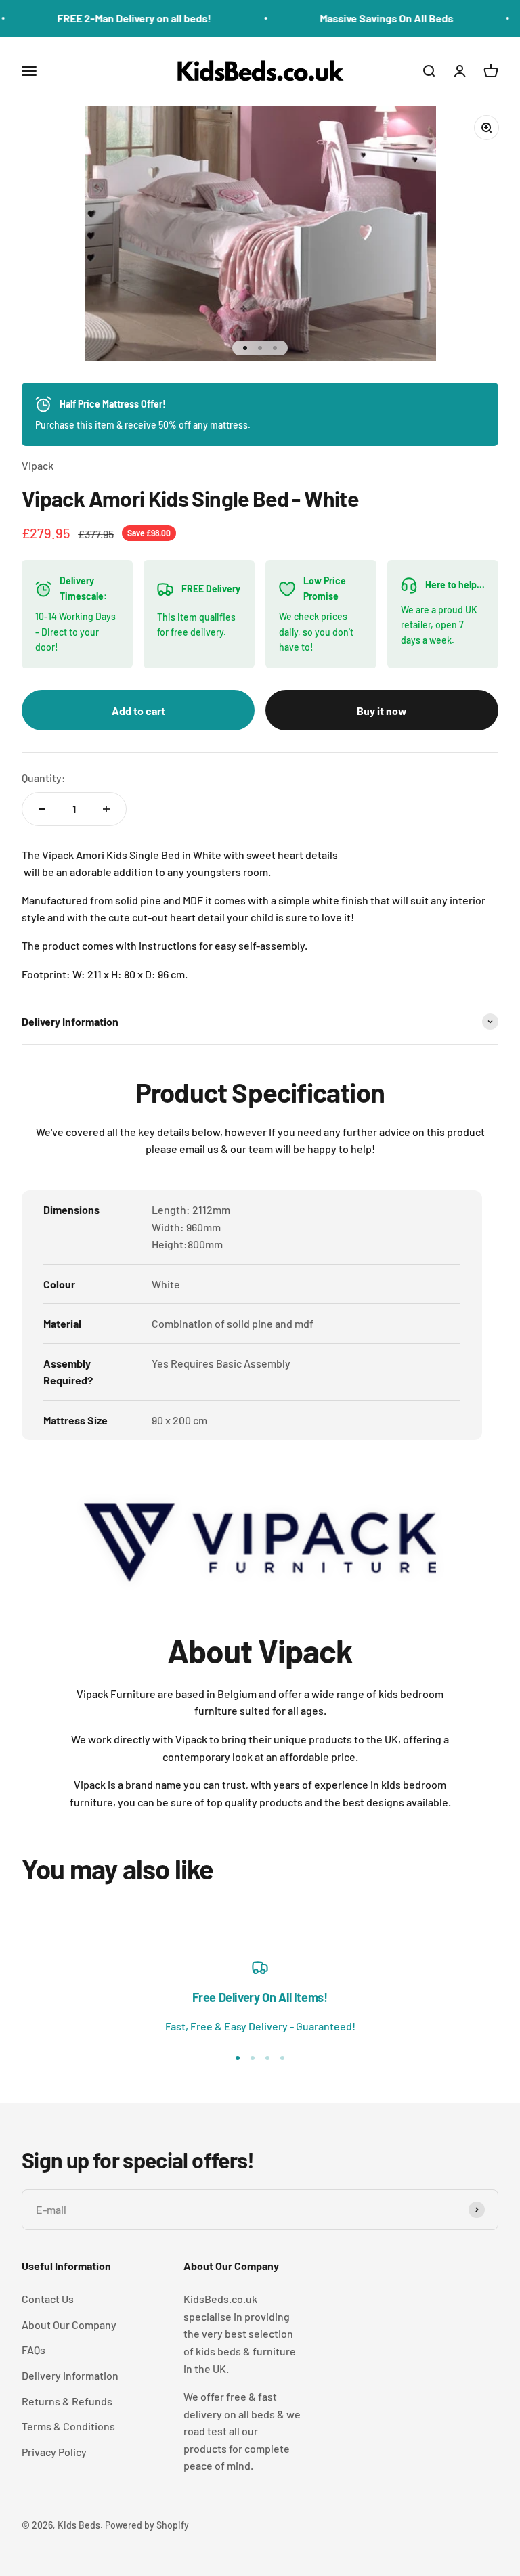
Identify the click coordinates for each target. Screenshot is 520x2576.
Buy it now (382, 711)
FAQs (34, 2350)
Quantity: (44, 778)
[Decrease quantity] (42, 809)
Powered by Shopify (147, 2525)
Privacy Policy (54, 2452)
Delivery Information (70, 2375)
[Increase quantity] (106, 809)
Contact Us (48, 2299)
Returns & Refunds (67, 2401)
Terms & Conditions (68, 2426)
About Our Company (69, 2324)
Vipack (38, 465)
